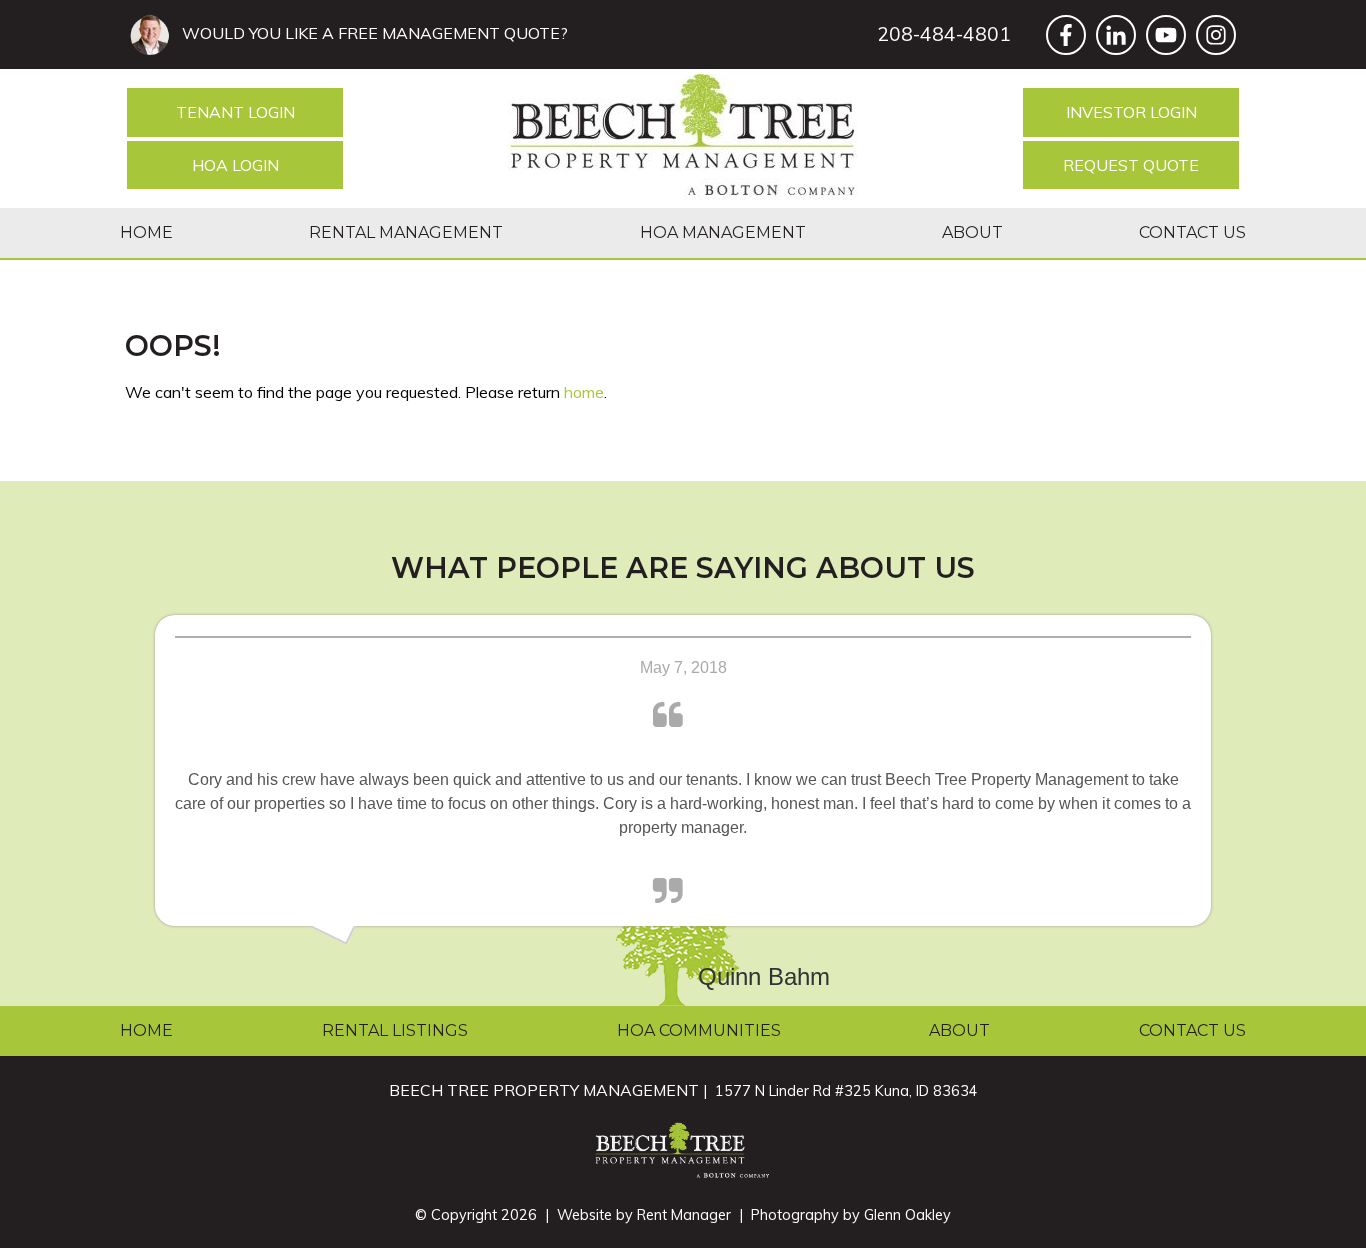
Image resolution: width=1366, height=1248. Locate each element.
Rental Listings (395, 1030)
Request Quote (1131, 165)
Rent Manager (684, 1215)
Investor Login (1131, 112)
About (972, 232)
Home (146, 232)
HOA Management (723, 232)
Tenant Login (235, 112)
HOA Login (235, 165)
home (584, 392)
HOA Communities (699, 1030)
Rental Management (406, 232)
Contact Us (1192, 232)
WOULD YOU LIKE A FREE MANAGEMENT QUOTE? (371, 33)
